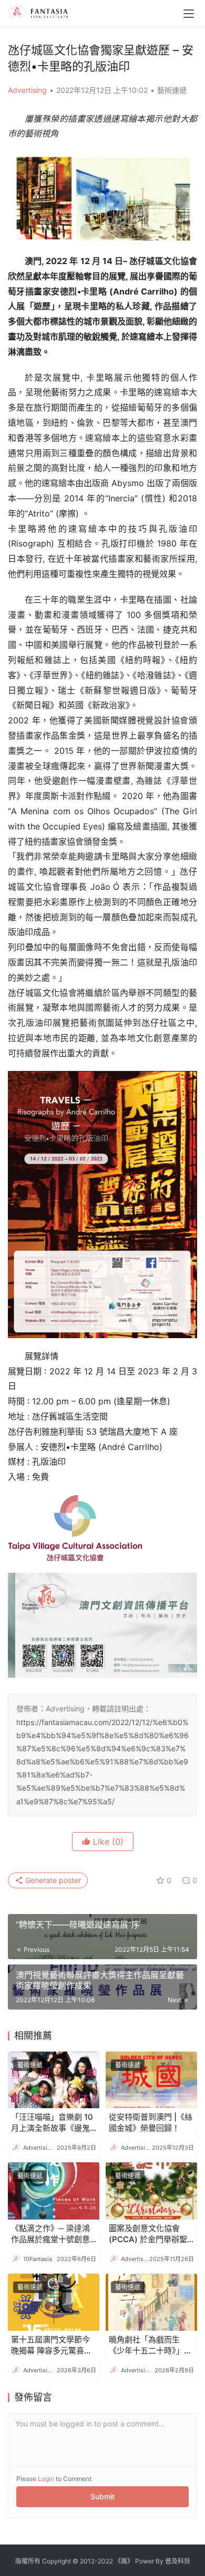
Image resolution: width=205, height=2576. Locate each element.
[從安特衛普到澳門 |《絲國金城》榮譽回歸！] (151, 2080)
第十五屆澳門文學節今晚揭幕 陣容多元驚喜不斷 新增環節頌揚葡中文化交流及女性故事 (52, 2345)
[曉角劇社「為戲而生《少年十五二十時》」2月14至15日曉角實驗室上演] (151, 2302)
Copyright (57, 2561)
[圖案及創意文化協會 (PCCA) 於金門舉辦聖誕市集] (151, 2191)
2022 (105, 2561)
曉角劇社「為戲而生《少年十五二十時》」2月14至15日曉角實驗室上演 (149, 2345)
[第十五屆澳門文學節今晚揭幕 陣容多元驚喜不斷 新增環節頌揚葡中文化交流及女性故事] (54, 2302)
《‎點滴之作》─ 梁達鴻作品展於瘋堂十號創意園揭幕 (50, 2234)
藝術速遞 (172, 90)
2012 (87, 2561)
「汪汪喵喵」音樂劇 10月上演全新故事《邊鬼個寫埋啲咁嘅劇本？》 (52, 2123)
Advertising (27, 90)
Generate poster (52, 1880)
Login (46, 2479)
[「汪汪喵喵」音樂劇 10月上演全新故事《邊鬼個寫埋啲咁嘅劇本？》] (54, 2080)
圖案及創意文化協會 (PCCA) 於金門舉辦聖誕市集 (148, 2234)
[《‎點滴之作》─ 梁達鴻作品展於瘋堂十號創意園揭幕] (54, 2191)
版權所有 (28, 2561)
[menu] (189, 14)
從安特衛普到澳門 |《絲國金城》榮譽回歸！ (151, 2122)
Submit (102, 2496)
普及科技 (178, 2561)
